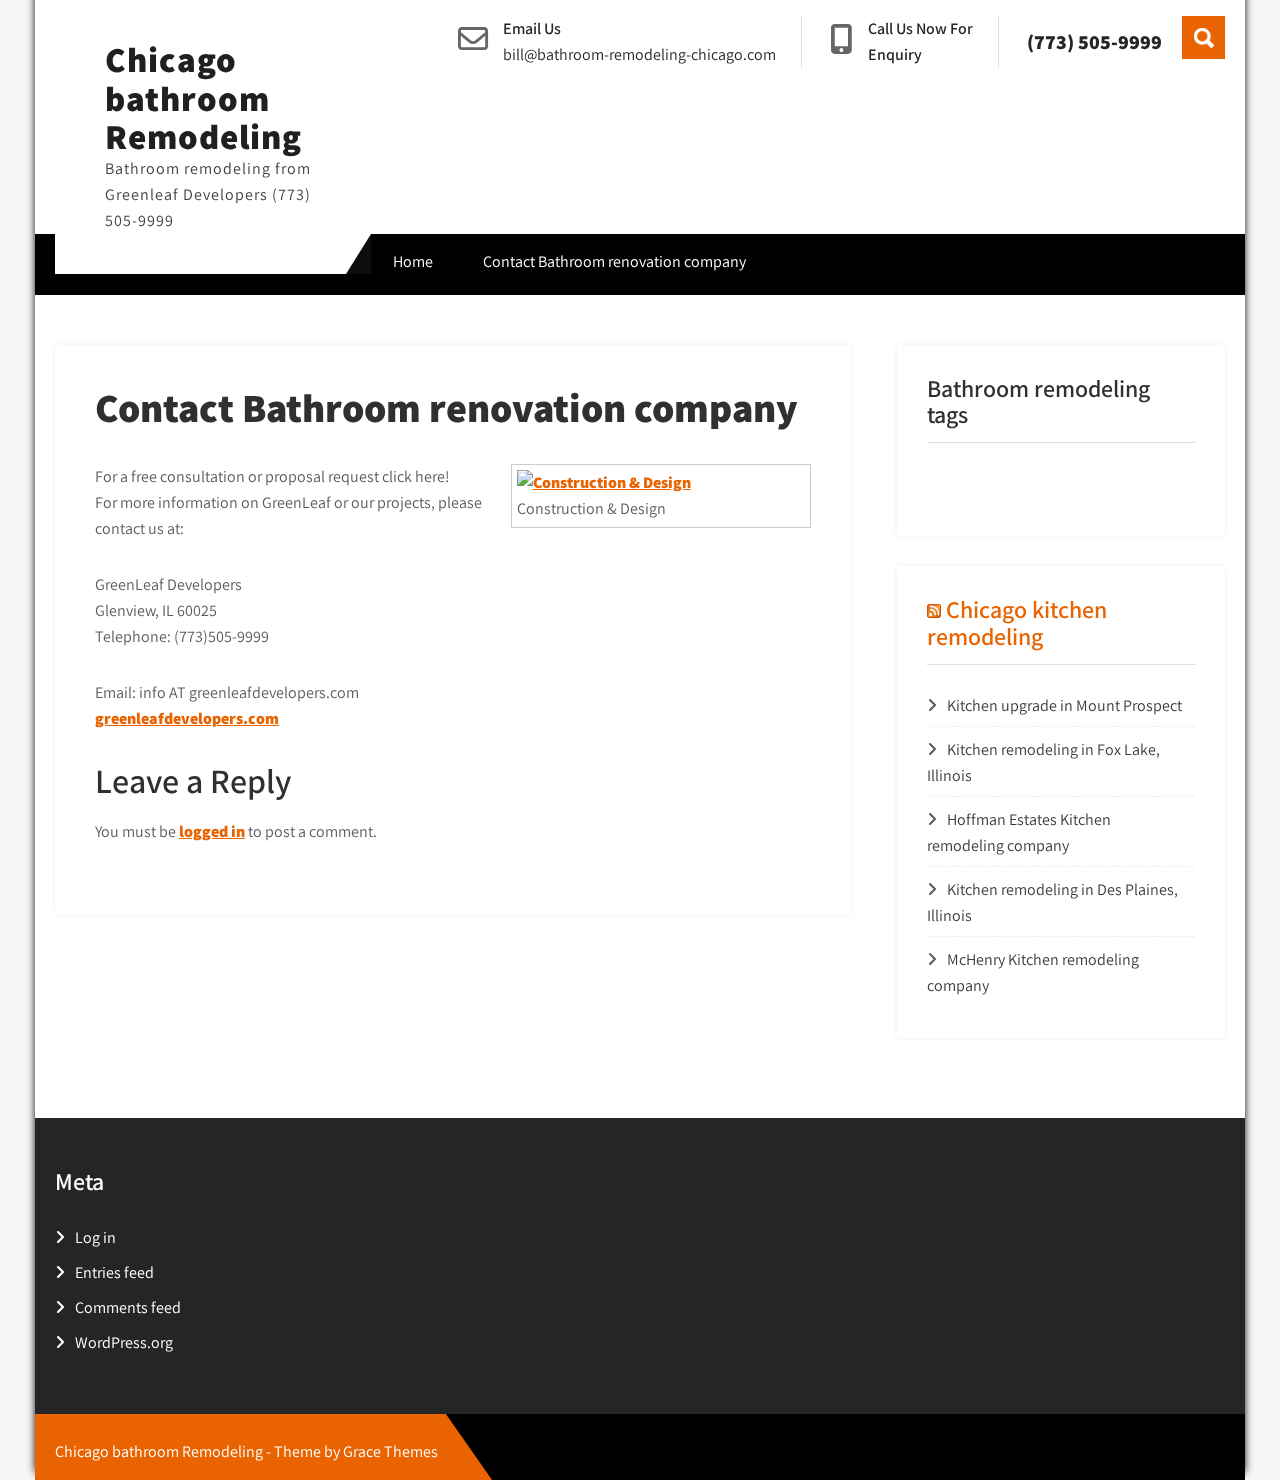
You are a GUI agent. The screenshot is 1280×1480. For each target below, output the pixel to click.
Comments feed (128, 1307)
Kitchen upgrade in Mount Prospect (1064, 705)
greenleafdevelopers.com (187, 718)
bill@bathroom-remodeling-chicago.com (639, 54)
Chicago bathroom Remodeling (203, 97)
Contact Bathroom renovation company (614, 261)
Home (413, 261)
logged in (212, 831)
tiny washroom (977, 481)
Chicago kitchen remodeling (1017, 622)
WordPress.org (124, 1342)
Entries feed (114, 1272)
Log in (95, 1237)
